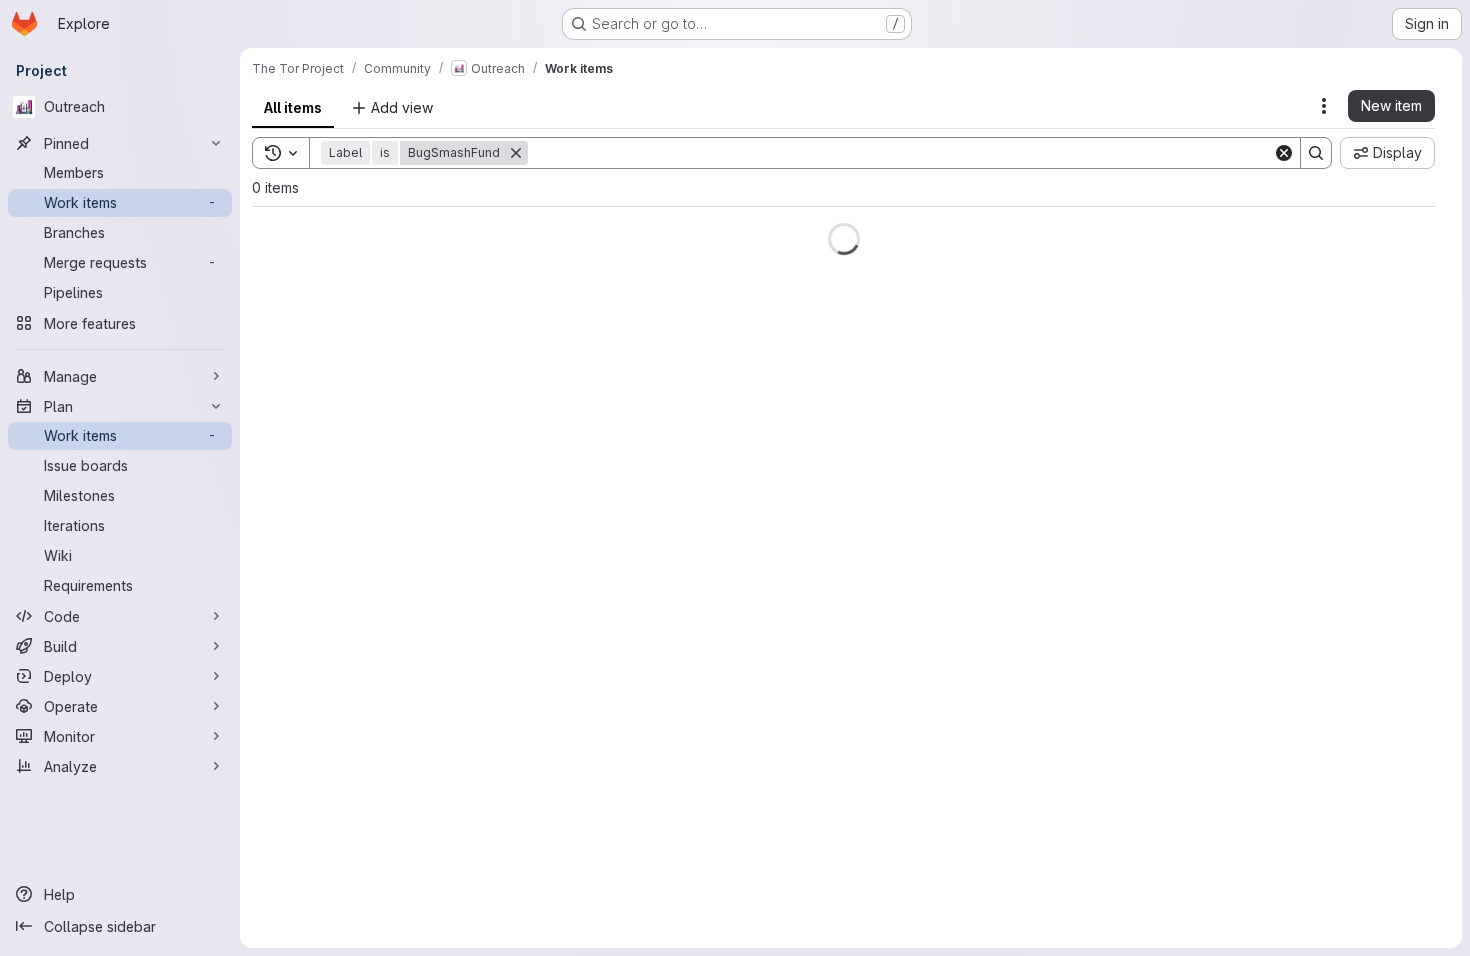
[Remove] (528, 153)
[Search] (1316, 153)
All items (293, 107)
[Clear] (1284, 153)
